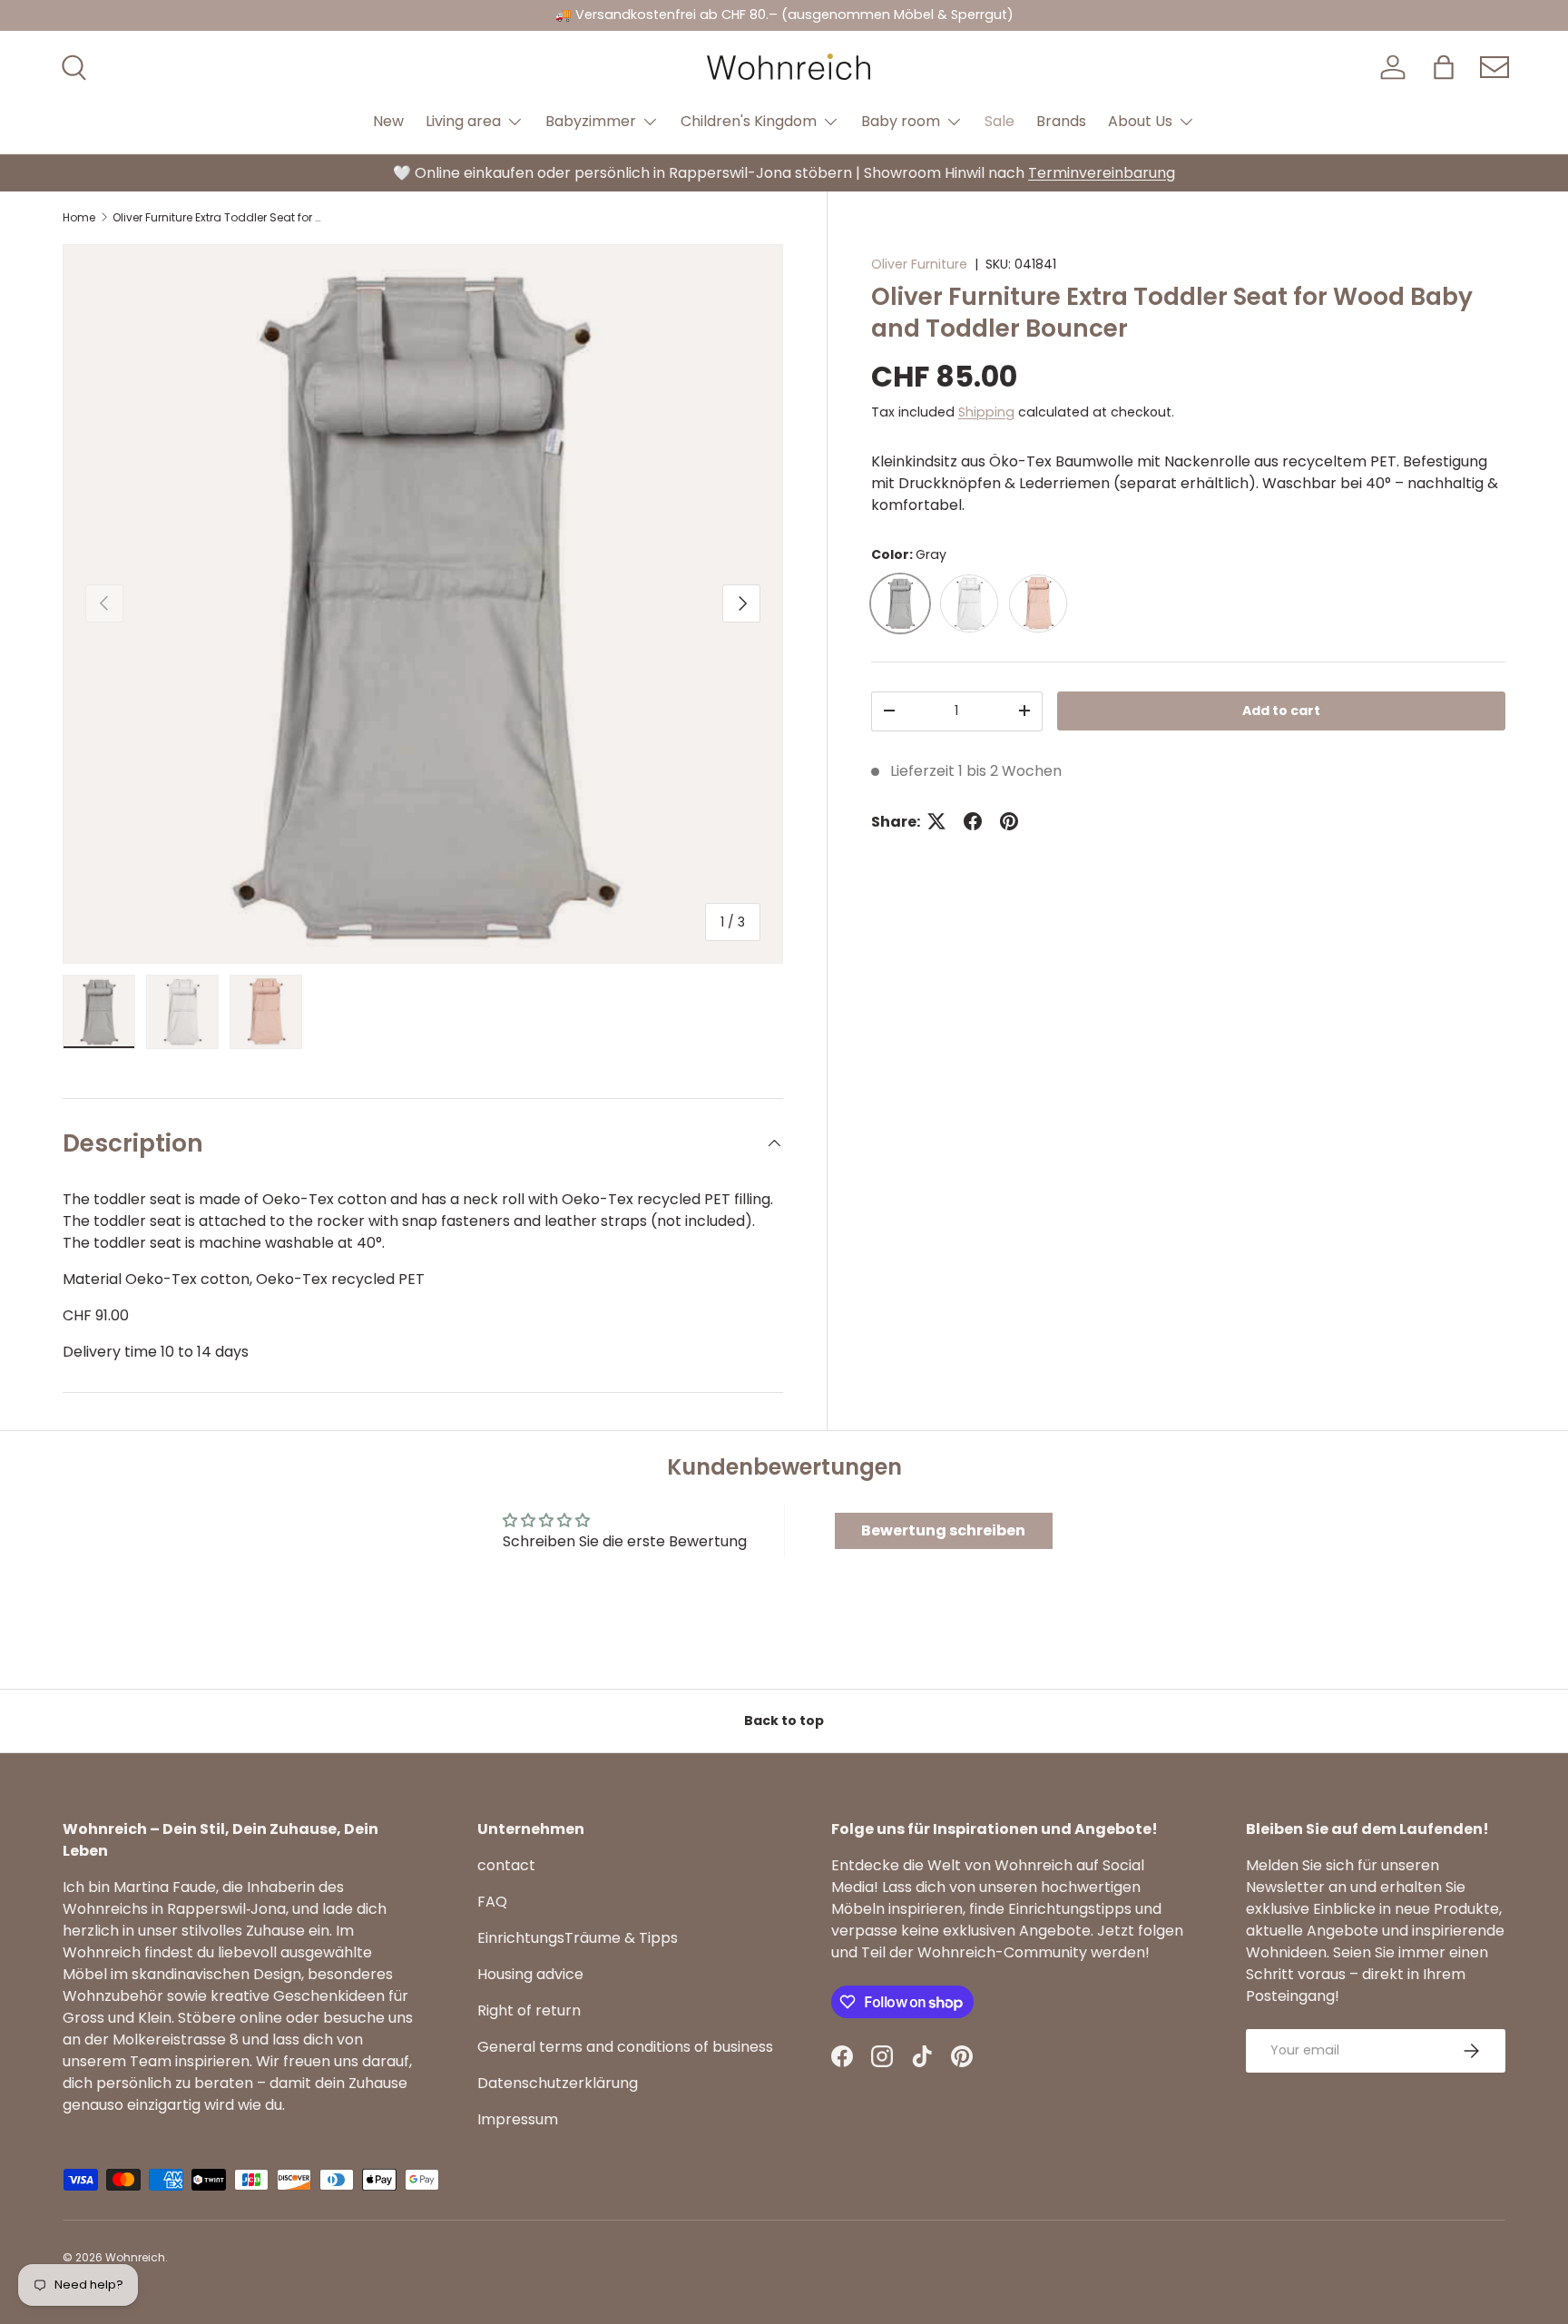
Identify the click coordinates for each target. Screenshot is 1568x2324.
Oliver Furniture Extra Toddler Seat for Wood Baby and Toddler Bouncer (221, 218)
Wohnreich (135, 2257)
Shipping (986, 411)
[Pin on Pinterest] (1009, 821)
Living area (463, 121)
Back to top (784, 1721)
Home (79, 218)
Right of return (529, 2010)
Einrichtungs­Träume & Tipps (578, 1938)
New (388, 121)
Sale (1000, 121)
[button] (1444, 67)
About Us (1140, 121)
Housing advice (530, 1974)
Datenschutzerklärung (558, 2083)
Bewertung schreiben (943, 1530)
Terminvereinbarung (1102, 173)
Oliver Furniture (919, 264)
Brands (1061, 121)
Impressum (518, 2119)
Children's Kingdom (749, 121)
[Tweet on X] (936, 821)
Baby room (901, 121)
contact (506, 1865)
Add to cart (1281, 711)
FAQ (492, 1902)
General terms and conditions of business (625, 2047)
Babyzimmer (591, 121)
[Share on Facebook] (973, 821)
